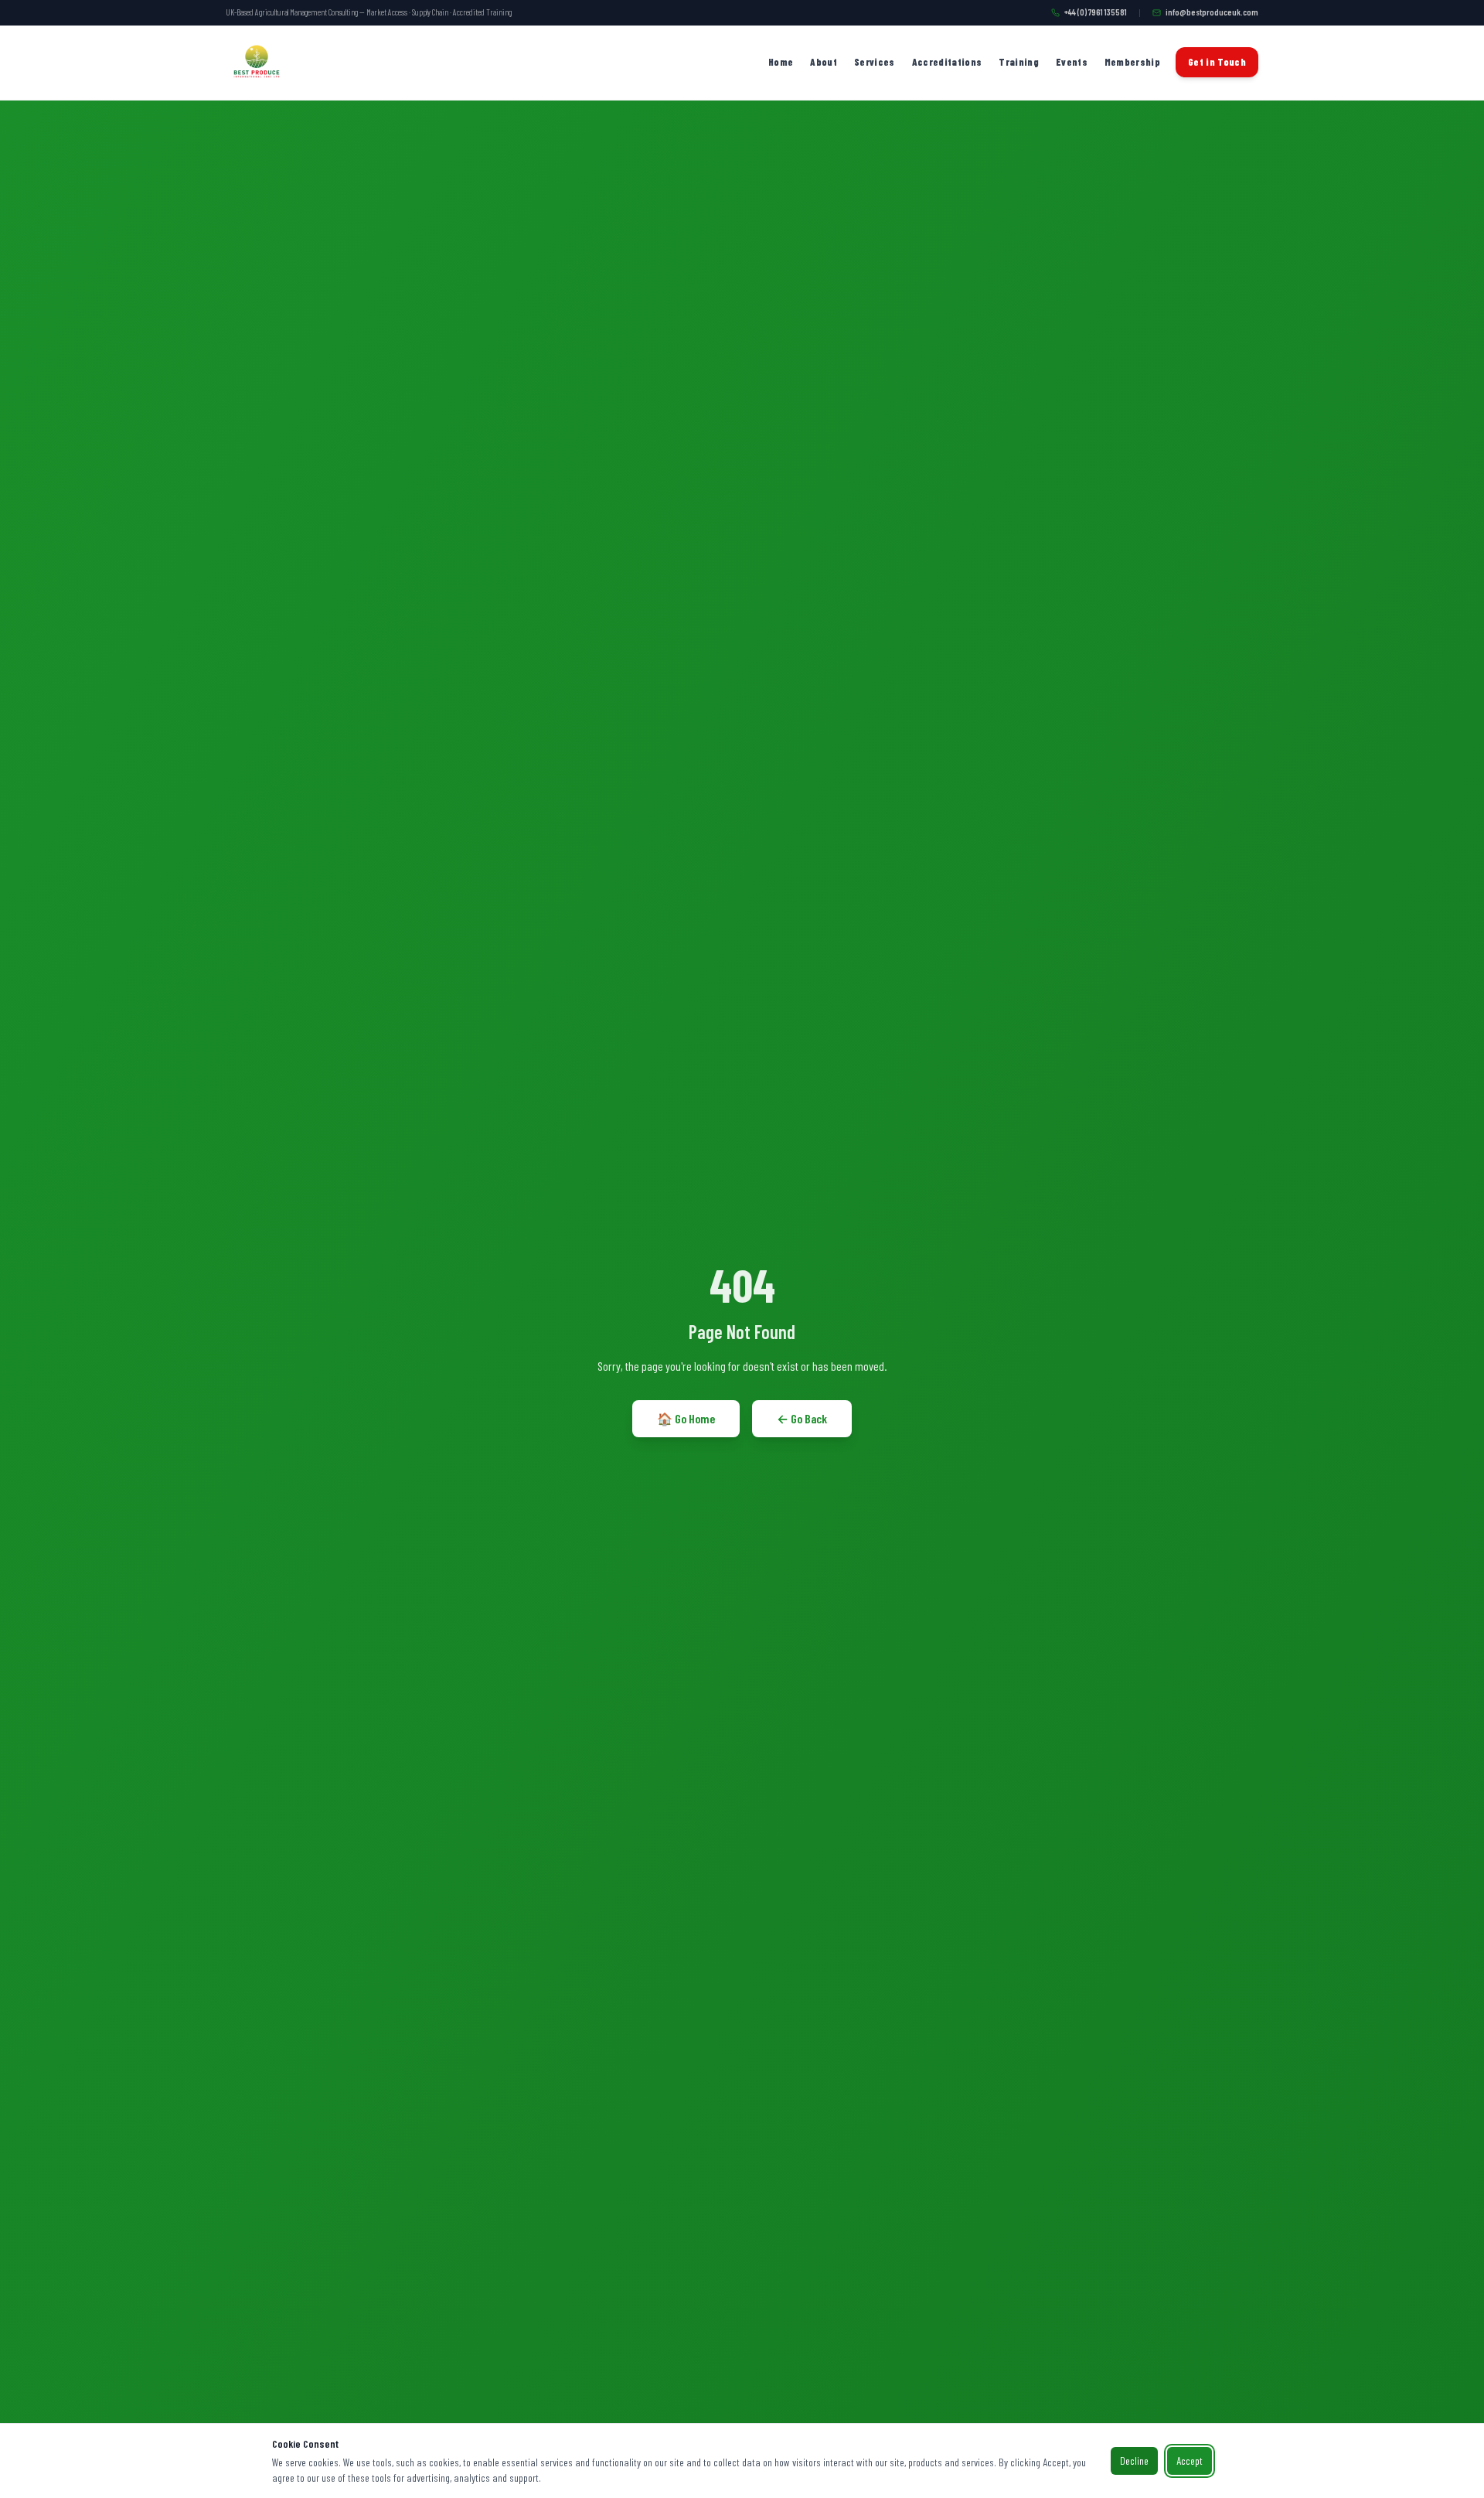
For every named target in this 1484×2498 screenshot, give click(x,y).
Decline (1134, 2461)
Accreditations (947, 62)
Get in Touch (1217, 62)
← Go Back (802, 1418)
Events (1072, 62)
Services (875, 62)
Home (781, 62)
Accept (1190, 2461)
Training (1019, 62)
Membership (1132, 62)
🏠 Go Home (686, 1418)
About (824, 62)
